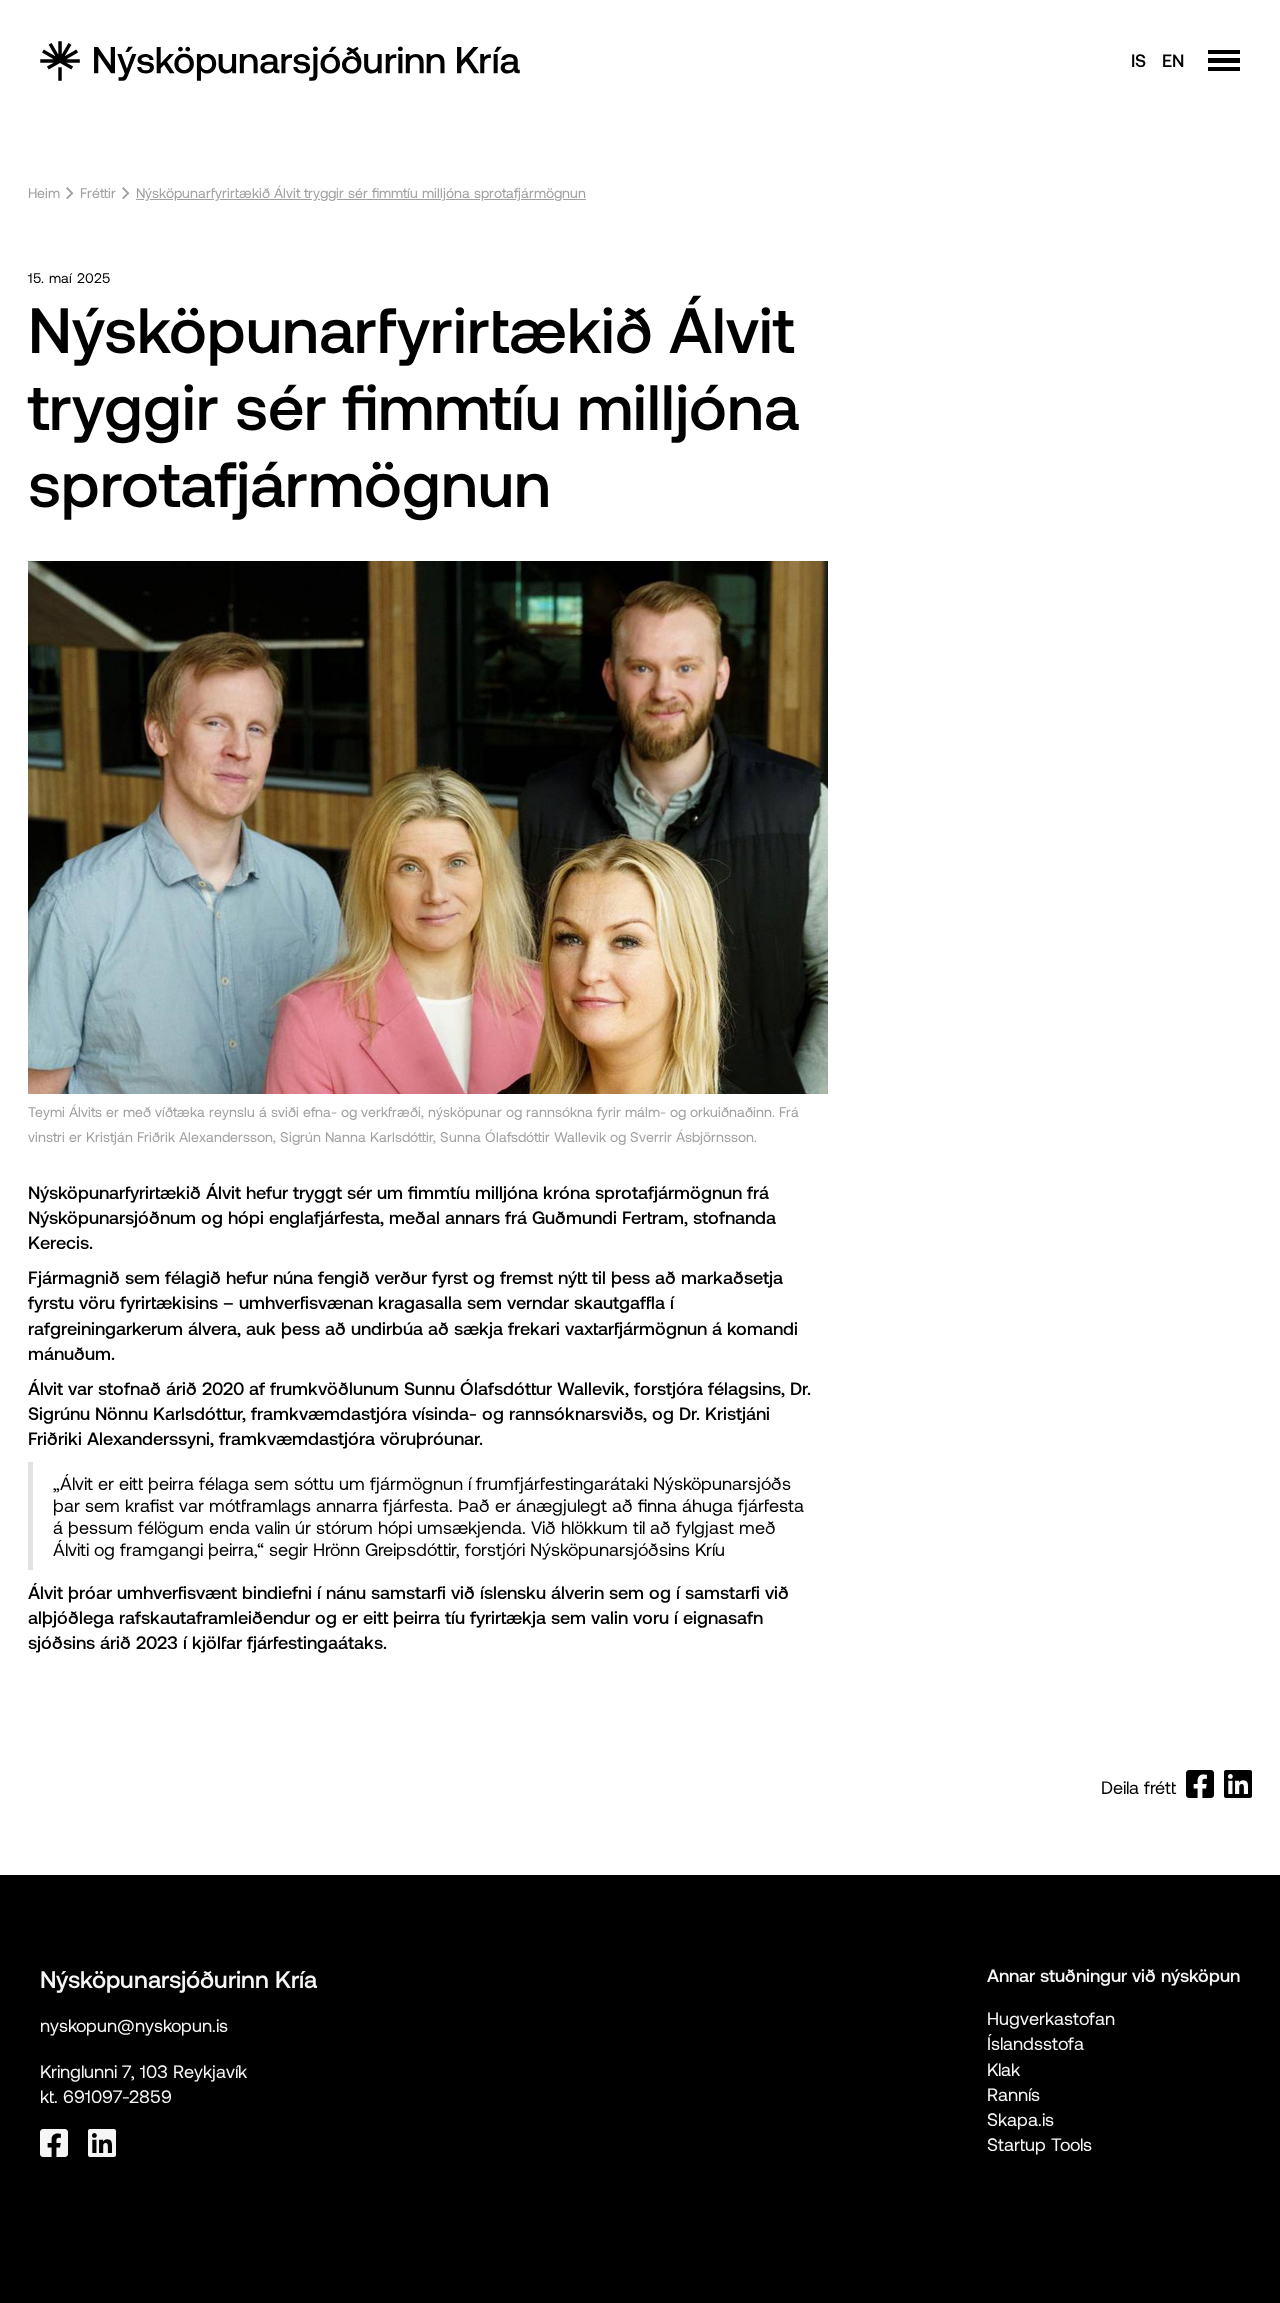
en (1173, 60)
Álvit (223, 1192)
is (1138, 60)
